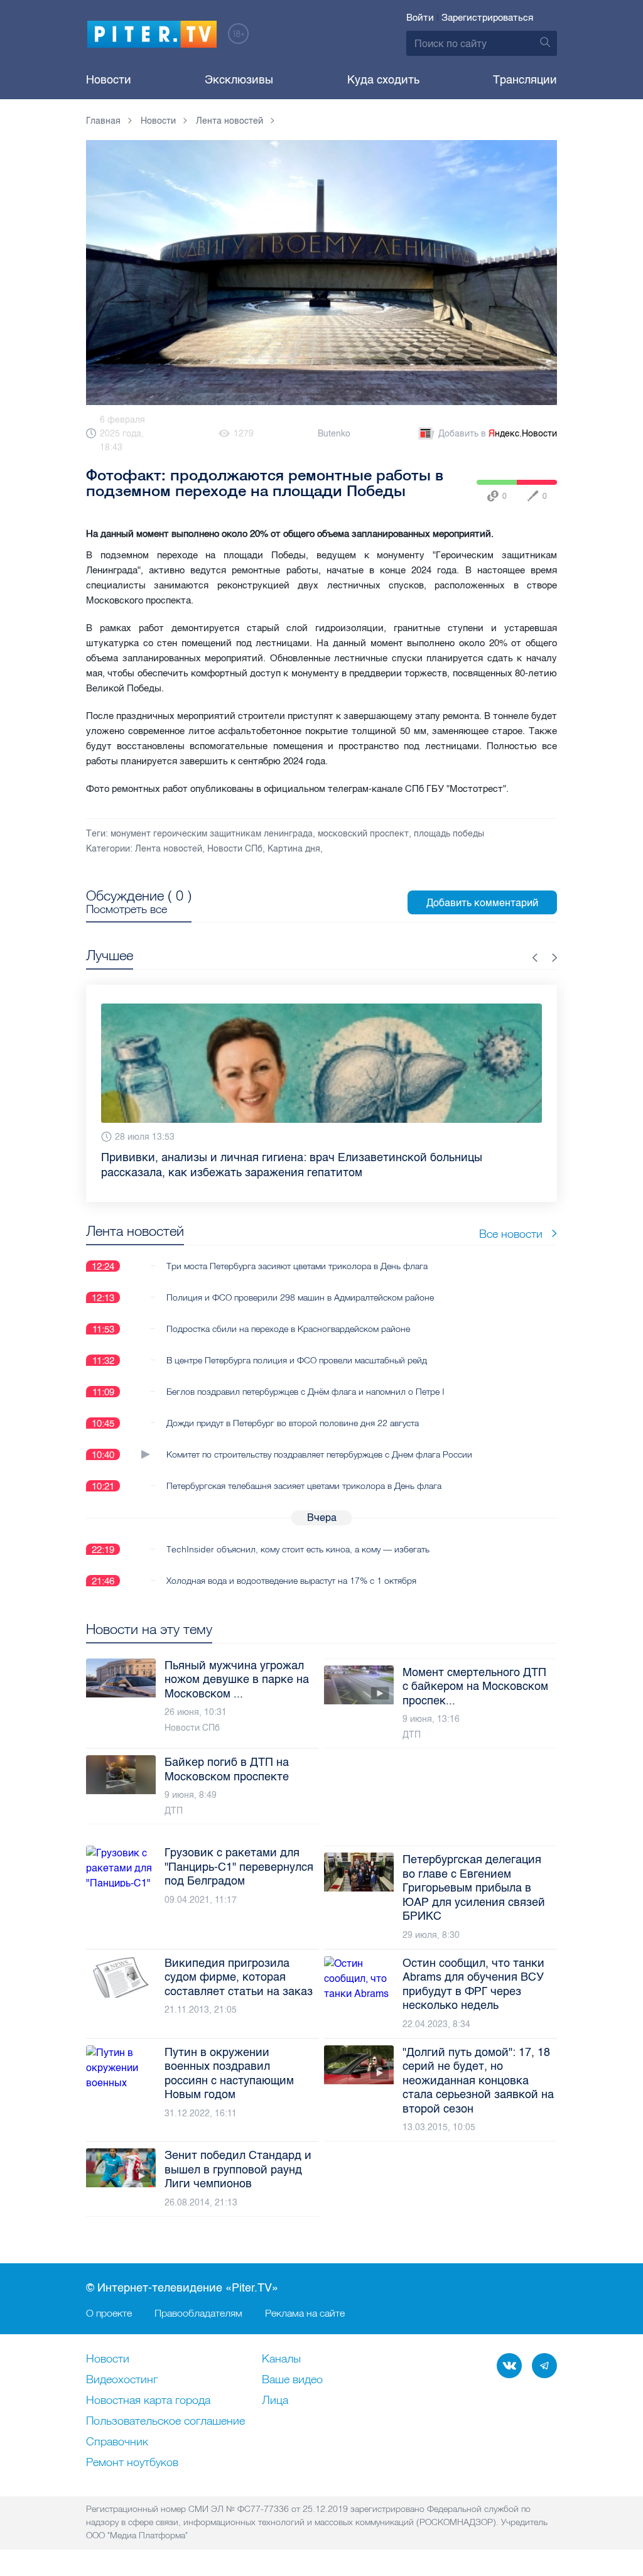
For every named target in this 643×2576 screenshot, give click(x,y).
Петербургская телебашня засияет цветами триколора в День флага (304, 1486)
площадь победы (449, 834)
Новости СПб (235, 849)
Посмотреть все (127, 909)
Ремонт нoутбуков (132, 2463)
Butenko (334, 434)
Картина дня (294, 849)
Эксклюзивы (239, 80)
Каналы (281, 2359)
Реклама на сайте (305, 2313)
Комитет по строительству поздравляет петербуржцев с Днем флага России (319, 1454)
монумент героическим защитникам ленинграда (212, 834)
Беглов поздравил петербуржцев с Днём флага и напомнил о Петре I (305, 1392)
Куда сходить (383, 80)
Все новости (511, 1234)
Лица (275, 2401)
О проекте (109, 2313)
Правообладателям (198, 2313)
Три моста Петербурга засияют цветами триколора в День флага (297, 1266)
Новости (109, 80)
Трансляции (525, 80)
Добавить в (498, 434)
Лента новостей (169, 849)
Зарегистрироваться (487, 18)
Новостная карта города (148, 2401)
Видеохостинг (122, 2380)
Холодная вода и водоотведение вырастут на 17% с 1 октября (291, 1581)
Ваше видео (292, 2380)
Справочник (117, 2442)
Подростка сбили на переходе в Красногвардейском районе (288, 1329)
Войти (420, 18)
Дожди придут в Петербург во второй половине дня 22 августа (293, 1423)
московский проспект (363, 834)
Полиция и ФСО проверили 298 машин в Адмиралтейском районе (300, 1297)
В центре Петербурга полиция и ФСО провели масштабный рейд (297, 1360)
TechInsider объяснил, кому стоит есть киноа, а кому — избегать (298, 1549)
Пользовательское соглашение (165, 2422)
